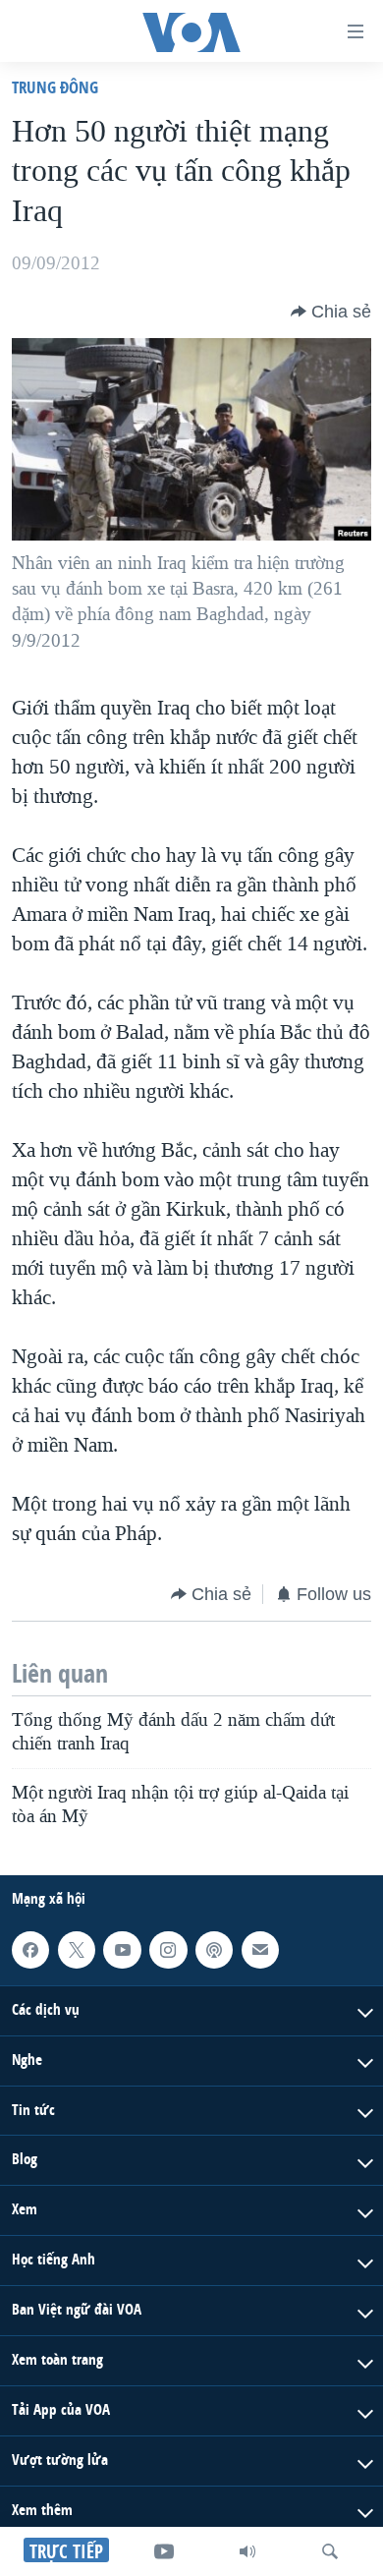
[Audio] (247, 2551)
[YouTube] (164, 2551)
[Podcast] (214, 1950)
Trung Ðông (55, 87)
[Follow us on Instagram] (168, 1950)
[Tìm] (330, 2551)
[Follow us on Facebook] (30, 1950)
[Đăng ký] (260, 1950)
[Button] (331, 312)
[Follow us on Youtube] (122, 1950)
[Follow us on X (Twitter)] (77, 1950)
